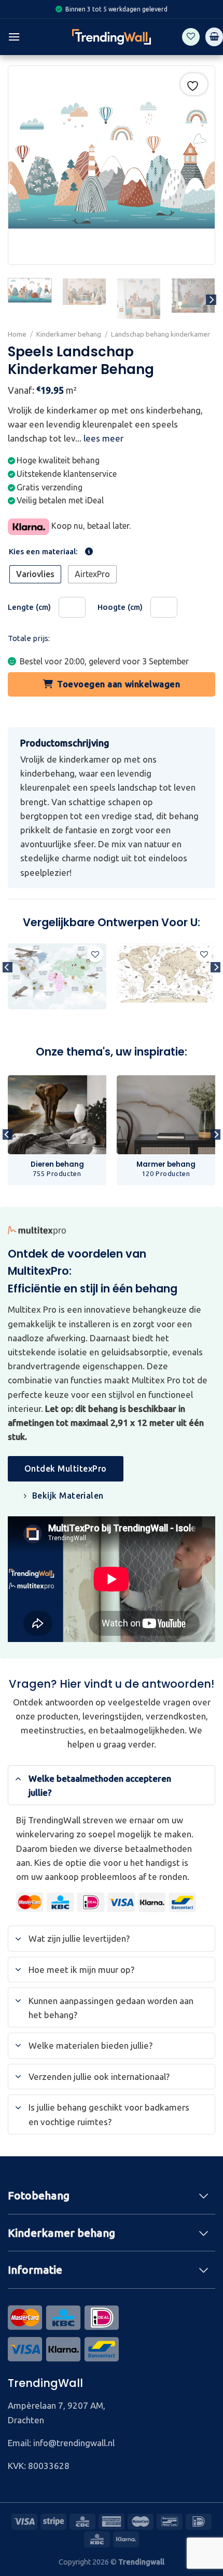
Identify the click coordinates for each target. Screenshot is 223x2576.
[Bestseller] (112, 989)
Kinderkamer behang (69, 334)
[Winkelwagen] (214, 37)
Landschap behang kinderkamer (161, 334)
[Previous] (7, 988)
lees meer (103, 438)
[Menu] (14, 37)
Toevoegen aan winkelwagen (119, 684)
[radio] (35, 574)
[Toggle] (18, 1778)
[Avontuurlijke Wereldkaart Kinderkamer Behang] (57, 976)
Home (17, 334)
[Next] (211, 300)
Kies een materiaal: (43, 552)
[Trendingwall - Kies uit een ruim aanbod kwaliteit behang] (112, 37)
